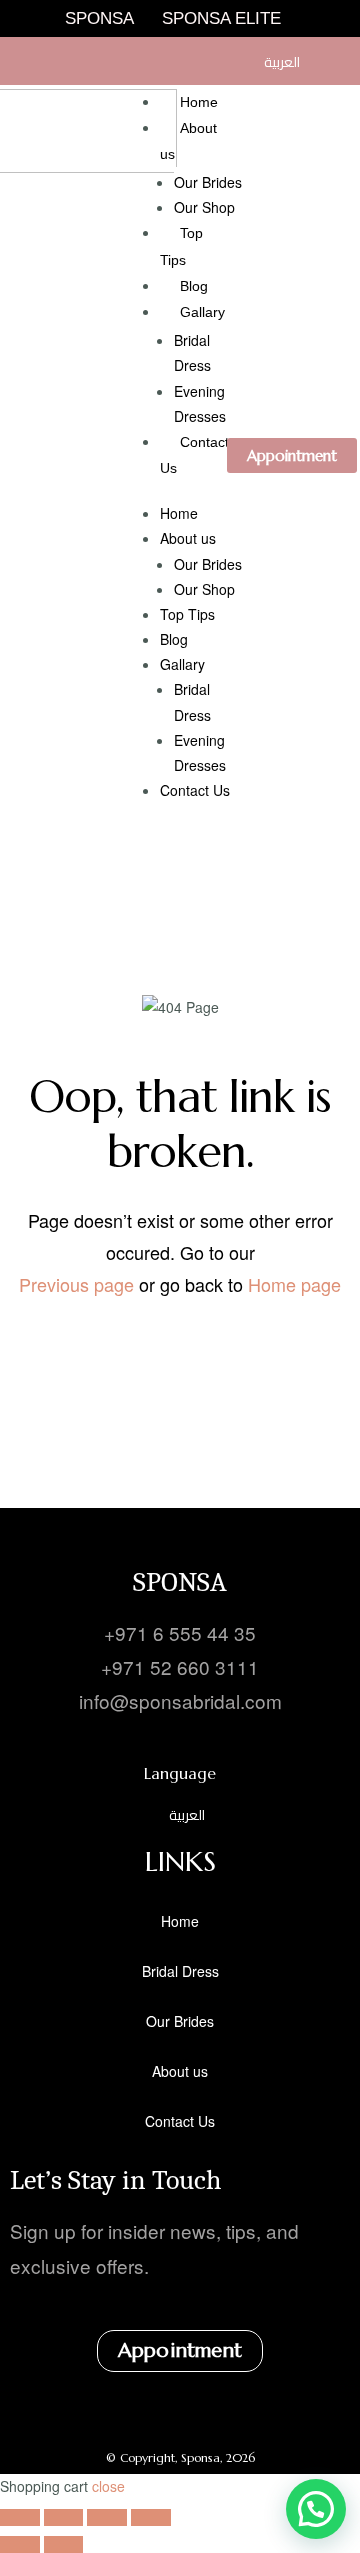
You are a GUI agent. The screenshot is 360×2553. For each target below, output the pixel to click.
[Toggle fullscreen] (64, 2517)
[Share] (107, 2517)
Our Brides (208, 182)
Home (199, 102)
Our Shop (204, 207)
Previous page (76, 1284)
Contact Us (195, 790)
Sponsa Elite (221, 18)
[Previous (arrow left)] (20, 2544)
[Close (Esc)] (151, 2517)
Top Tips (187, 614)
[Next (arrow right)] (64, 2544)
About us (188, 538)
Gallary (202, 312)
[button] (316, 2509)
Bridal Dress (180, 1971)
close (108, 2486)
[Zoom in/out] (20, 2517)
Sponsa (99, 18)
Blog (194, 286)
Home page (294, 1284)
